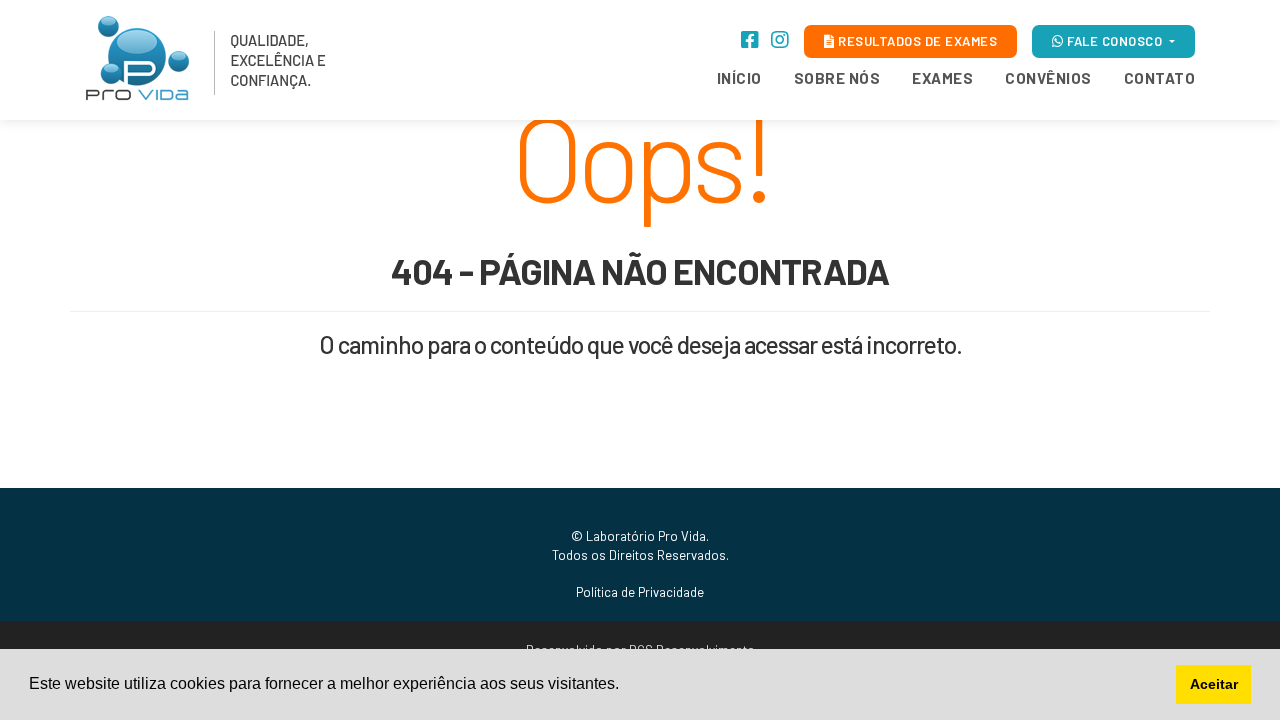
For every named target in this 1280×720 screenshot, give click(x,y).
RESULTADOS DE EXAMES (916, 41)
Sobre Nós (837, 78)
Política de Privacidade (640, 592)
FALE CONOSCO (1115, 41)
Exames (942, 78)
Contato (1160, 78)
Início (739, 78)
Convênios (1048, 78)
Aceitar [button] (1214, 684)
